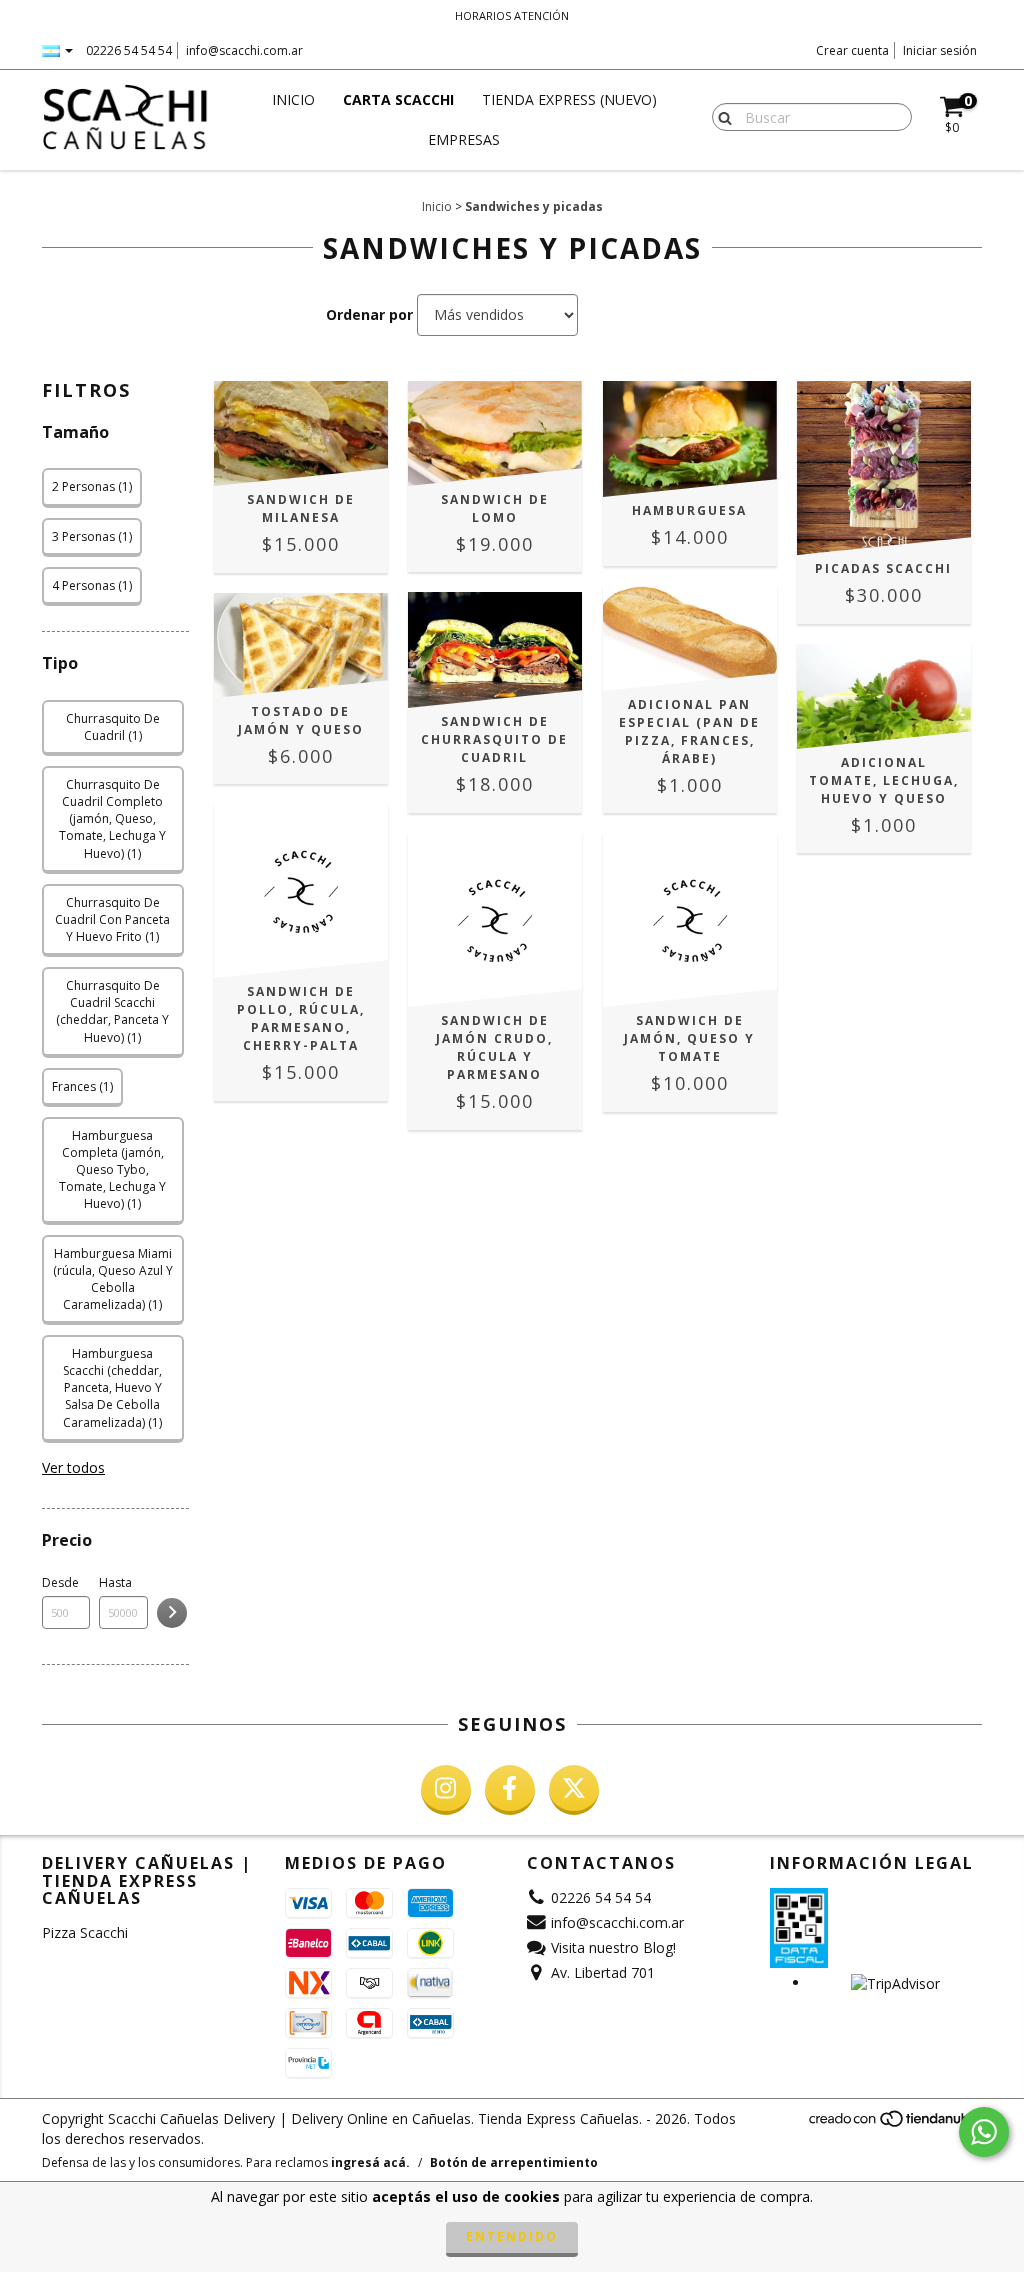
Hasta (115, 1582)
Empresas (464, 139)
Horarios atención (512, 15)
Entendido (512, 2236)
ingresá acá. (370, 2162)
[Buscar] (720, 116)
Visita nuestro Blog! (613, 1947)
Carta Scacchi (398, 99)
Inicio (293, 99)
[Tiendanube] (894, 2123)
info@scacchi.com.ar (244, 50)
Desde (60, 1582)
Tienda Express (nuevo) (569, 99)
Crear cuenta (852, 50)
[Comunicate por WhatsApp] (984, 2132)
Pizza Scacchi (85, 1932)
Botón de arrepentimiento (514, 2162)
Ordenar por (369, 314)
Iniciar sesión (940, 50)
